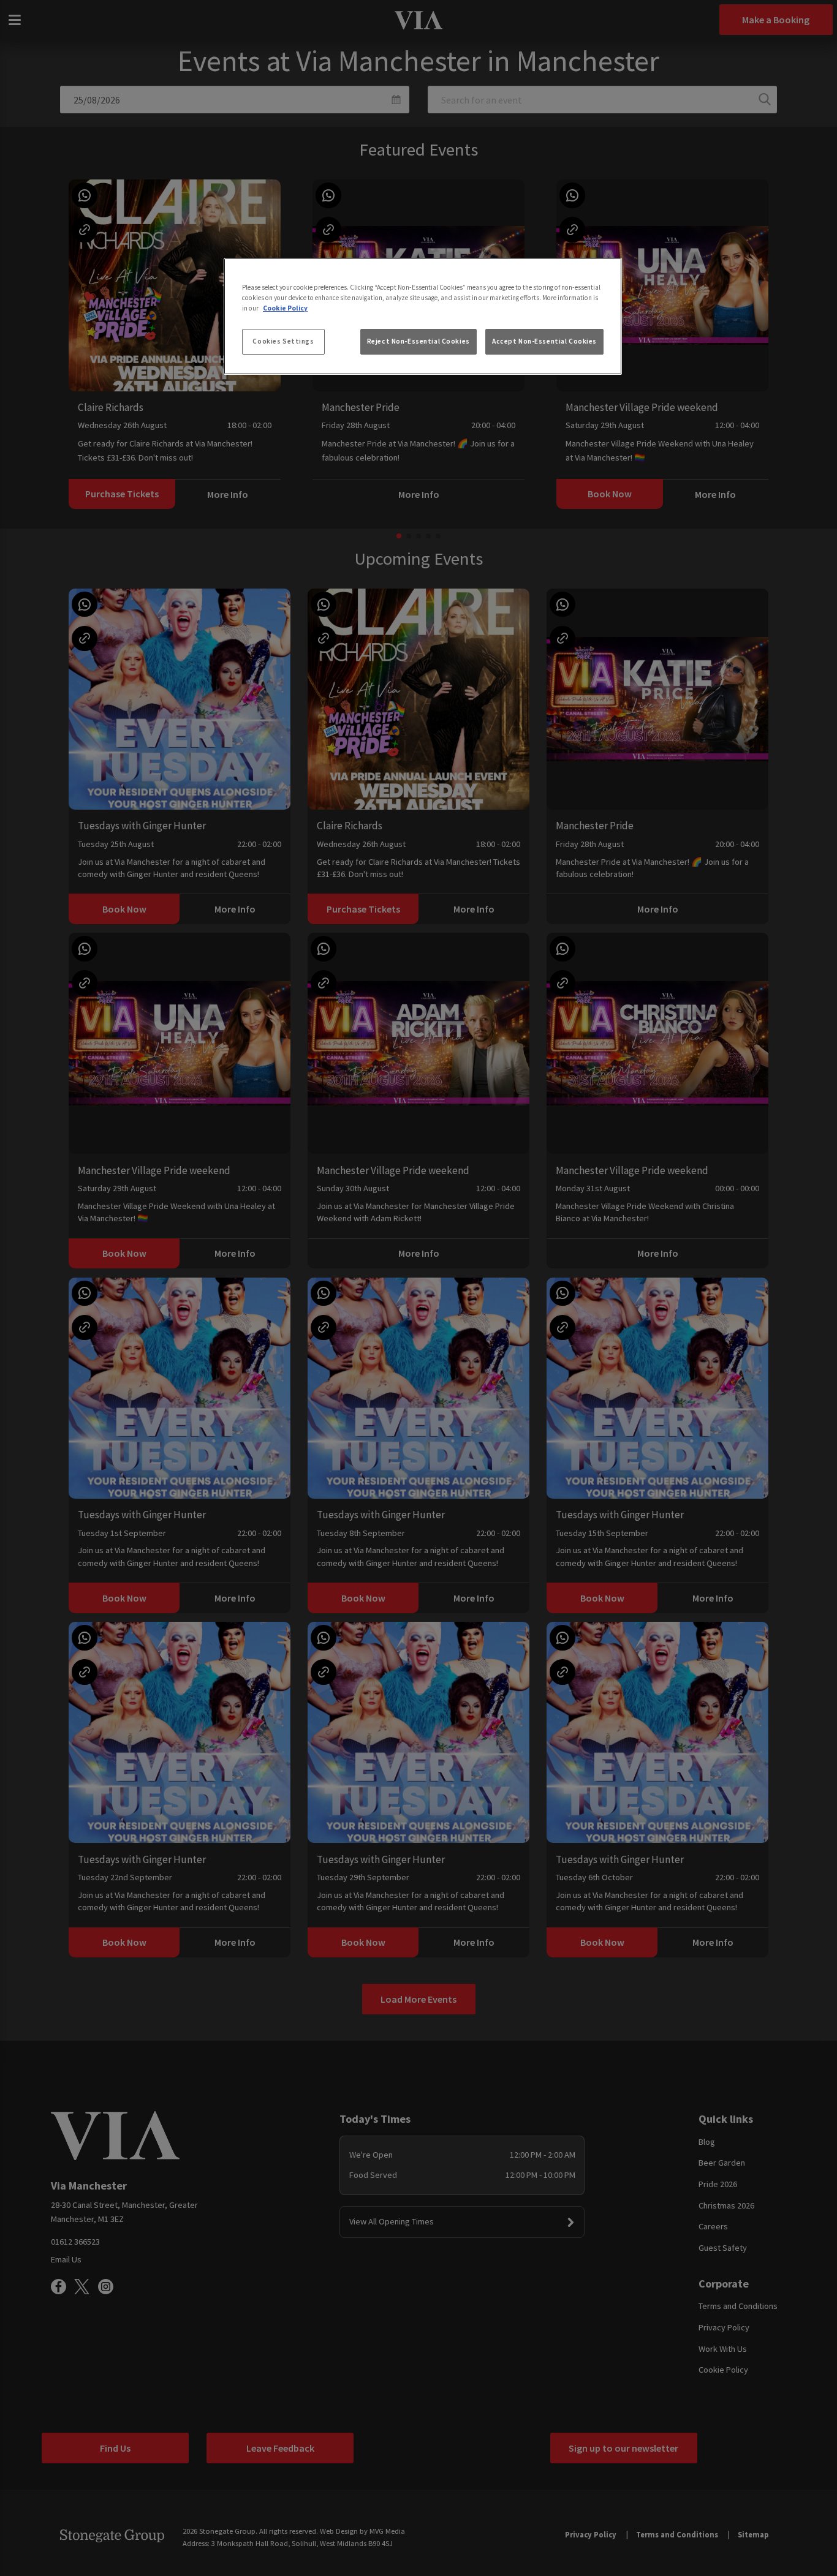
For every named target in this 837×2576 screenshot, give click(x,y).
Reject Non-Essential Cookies (418, 341)
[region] (423, 317)
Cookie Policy (285, 308)
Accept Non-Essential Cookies (544, 341)
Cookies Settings (283, 341)
